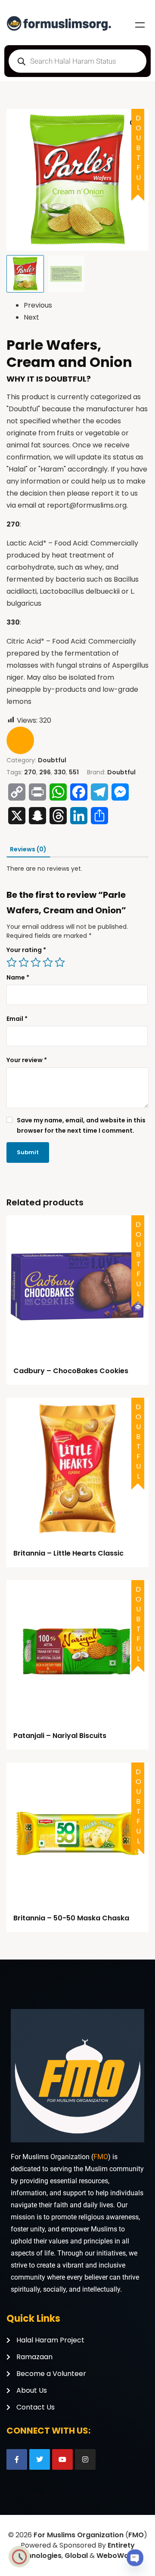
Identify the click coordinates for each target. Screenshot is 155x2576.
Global (76, 2556)
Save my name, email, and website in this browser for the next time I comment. (81, 1125)
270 (30, 772)
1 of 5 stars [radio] (12, 962)
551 (74, 772)
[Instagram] (85, 2459)
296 (45, 772)
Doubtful (52, 760)
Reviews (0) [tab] (28, 849)
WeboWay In (119, 2556)
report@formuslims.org (87, 505)
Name (18, 977)
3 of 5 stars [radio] (36, 962)
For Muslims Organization (79, 2535)
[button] (134, 123)
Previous (38, 305)
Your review (27, 1060)
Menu (140, 25)
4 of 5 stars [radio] (48, 962)
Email (17, 1019)
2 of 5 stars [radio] (24, 962)
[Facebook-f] (17, 2459)
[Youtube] (62, 2459)
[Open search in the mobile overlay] (77, 61)
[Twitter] (40, 2459)
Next (31, 317)
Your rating (26, 950)
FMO (101, 2157)
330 (60, 772)
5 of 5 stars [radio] (60, 962)
